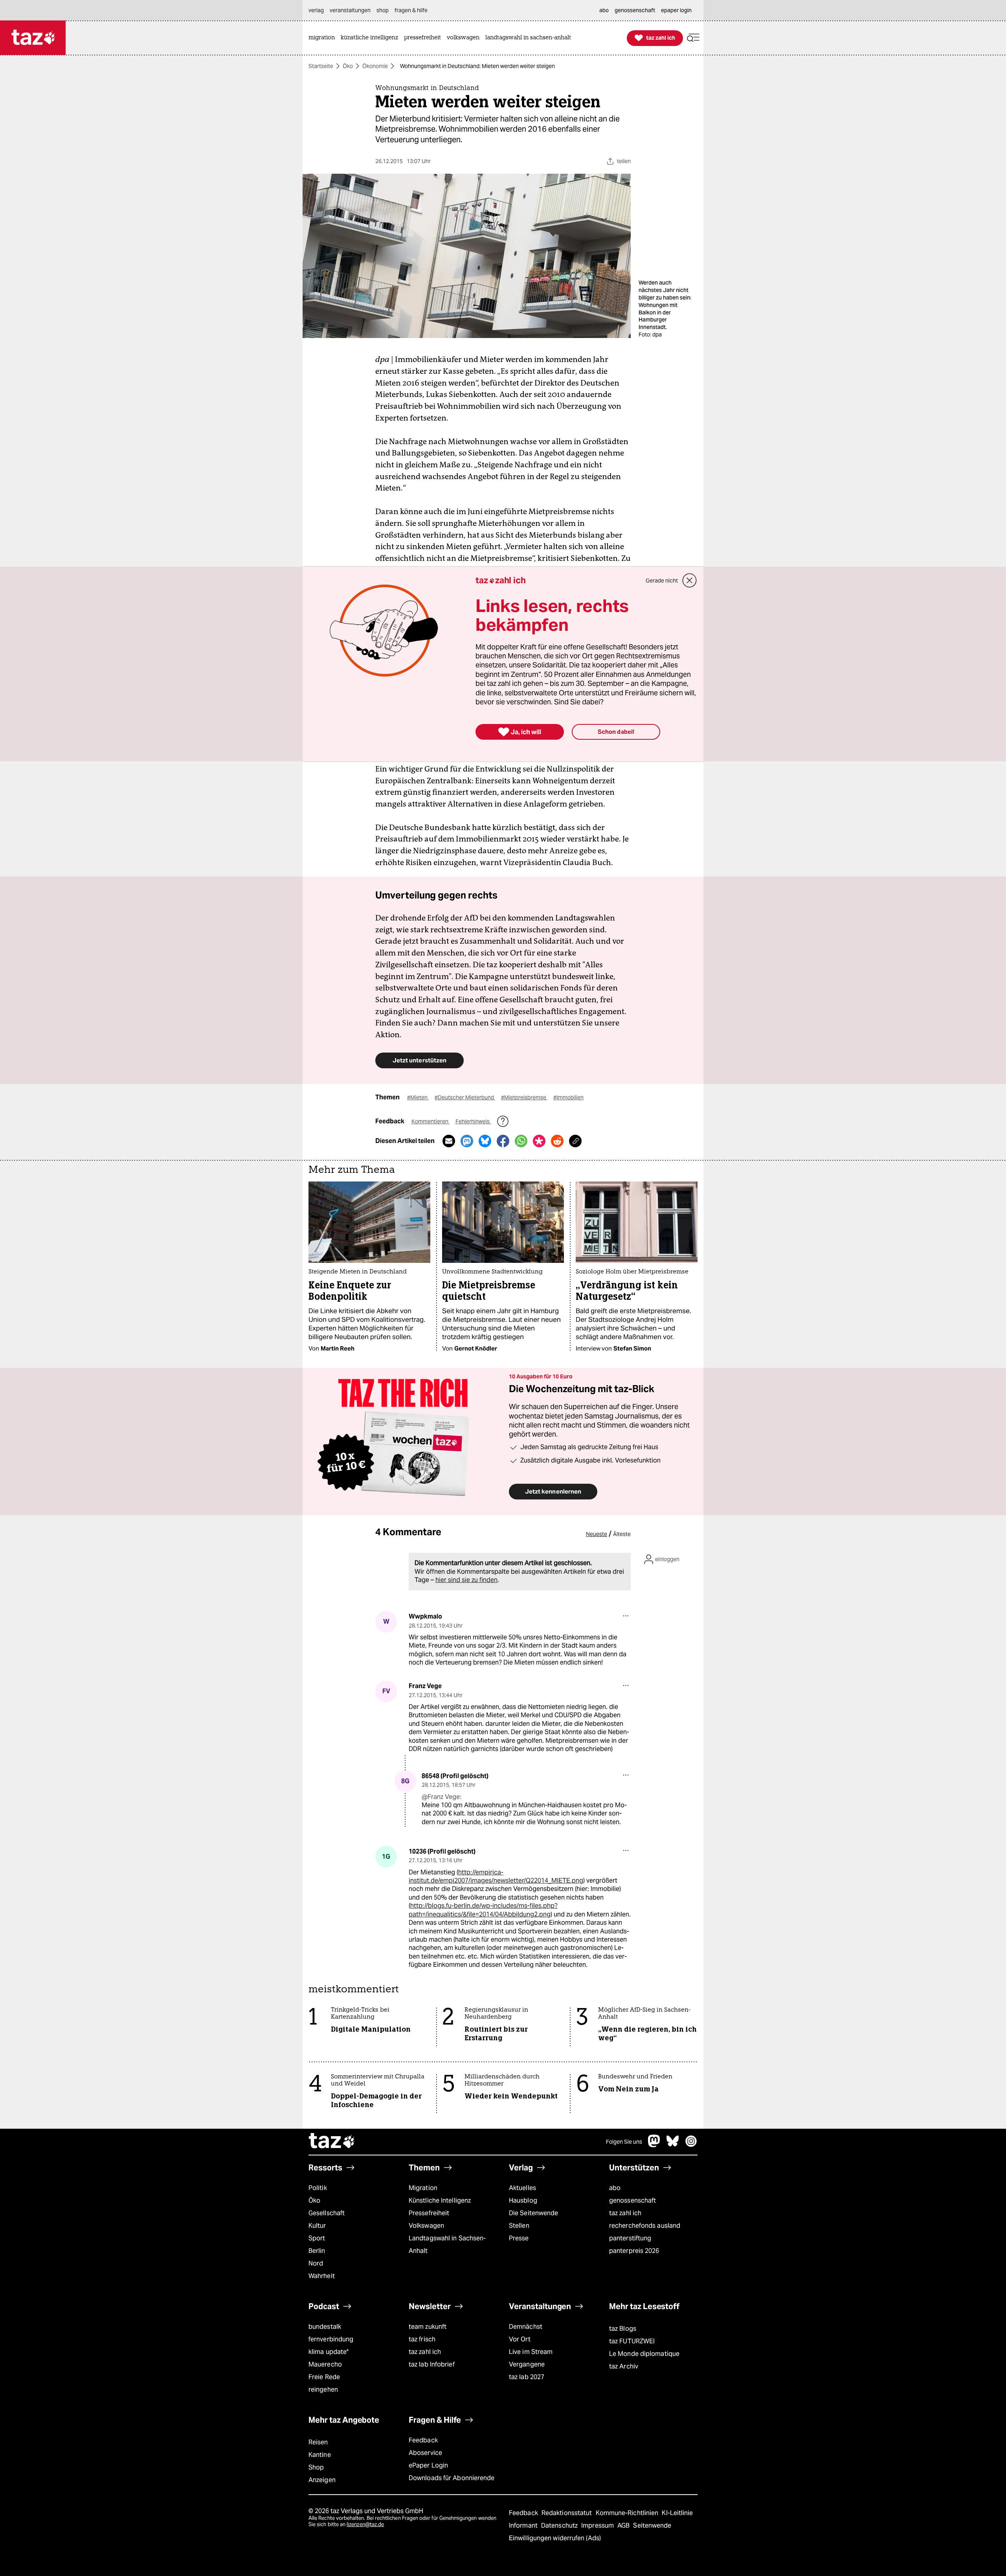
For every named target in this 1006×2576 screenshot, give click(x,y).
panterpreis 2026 (634, 2251)
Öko (348, 66)
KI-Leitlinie (677, 2513)
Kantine (320, 2455)
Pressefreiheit (429, 2213)
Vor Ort (520, 2339)
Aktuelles (522, 2188)
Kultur (317, 2226)
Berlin (317, 2251)
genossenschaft (632, 2200)
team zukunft (428, 2327)
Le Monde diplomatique (644, 2354)
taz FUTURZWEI (632, 2341)
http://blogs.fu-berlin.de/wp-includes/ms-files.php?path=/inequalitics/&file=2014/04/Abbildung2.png (483, 1910)
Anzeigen (322, 2480)
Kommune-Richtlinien (628, 2513)
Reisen (318, 2442)
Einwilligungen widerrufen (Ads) (555, 2538)
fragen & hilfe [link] (411, 10)
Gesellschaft (327, 2213)
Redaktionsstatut (568, 2513)
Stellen (519, 2226)
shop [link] (383, 10)
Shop (316, 2467)
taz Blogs (623, 2329)
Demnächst (526, 2327)
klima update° (329, 2352)
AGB (624, 2525)
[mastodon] (654, 2145)
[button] (693, 38)
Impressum (598, 2525)
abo (615, 2188)
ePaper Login (428, 2465)
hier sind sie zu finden (466, 1580)
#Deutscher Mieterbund (465, 1097)
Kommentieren (430, 1121)
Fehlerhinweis (473, 1121)
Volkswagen (426, 2226)
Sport (317, 2238)
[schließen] (690, 581)
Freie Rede (324, 2377)
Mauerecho (325, 2364)
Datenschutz (560, 2525)
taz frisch (422, 2339)
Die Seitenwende (533, 2213)
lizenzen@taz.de (365, 2524)
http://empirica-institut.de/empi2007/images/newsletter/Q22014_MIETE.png (496, 1876)
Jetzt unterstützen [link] (419, 1060)
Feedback (423, 2440)
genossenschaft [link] (635, 10)
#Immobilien (568, 1097)
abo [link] (604, 10)
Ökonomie (375, 66)
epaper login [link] (676, 10)
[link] (324, 38)
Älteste (622, 1534)
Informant (524, 2525)
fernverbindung (331, 2339)
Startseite (321, 66)
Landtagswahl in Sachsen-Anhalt (447, 2244)
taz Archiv (624, 2366)
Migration (423, 2188)
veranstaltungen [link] (350, 10)
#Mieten (418, 1097)
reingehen (323, 2390)
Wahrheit (322, 2276)
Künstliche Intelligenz (440, 2200)
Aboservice (425, 2453)
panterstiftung (630, 2238)
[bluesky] (673, 2145)
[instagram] (691, 2145)
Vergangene (527, 2364)
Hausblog (523, 2200)
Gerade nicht (662, 581)
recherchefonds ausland (645, 2226)
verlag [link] (316, 10)
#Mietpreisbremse (524, 1097)
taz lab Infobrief (432, 2364)
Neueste (597, 1534)
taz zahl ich (625, 2213)
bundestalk (325, 2327)
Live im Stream (531, 2352)
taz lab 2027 (527, 2377)
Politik (318, 2188)
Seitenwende (652, 2525)
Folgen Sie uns (624, 2142)
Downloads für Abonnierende (452, 2478)
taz (332, 2142)
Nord (316, 2263)
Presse (519, 2238)
